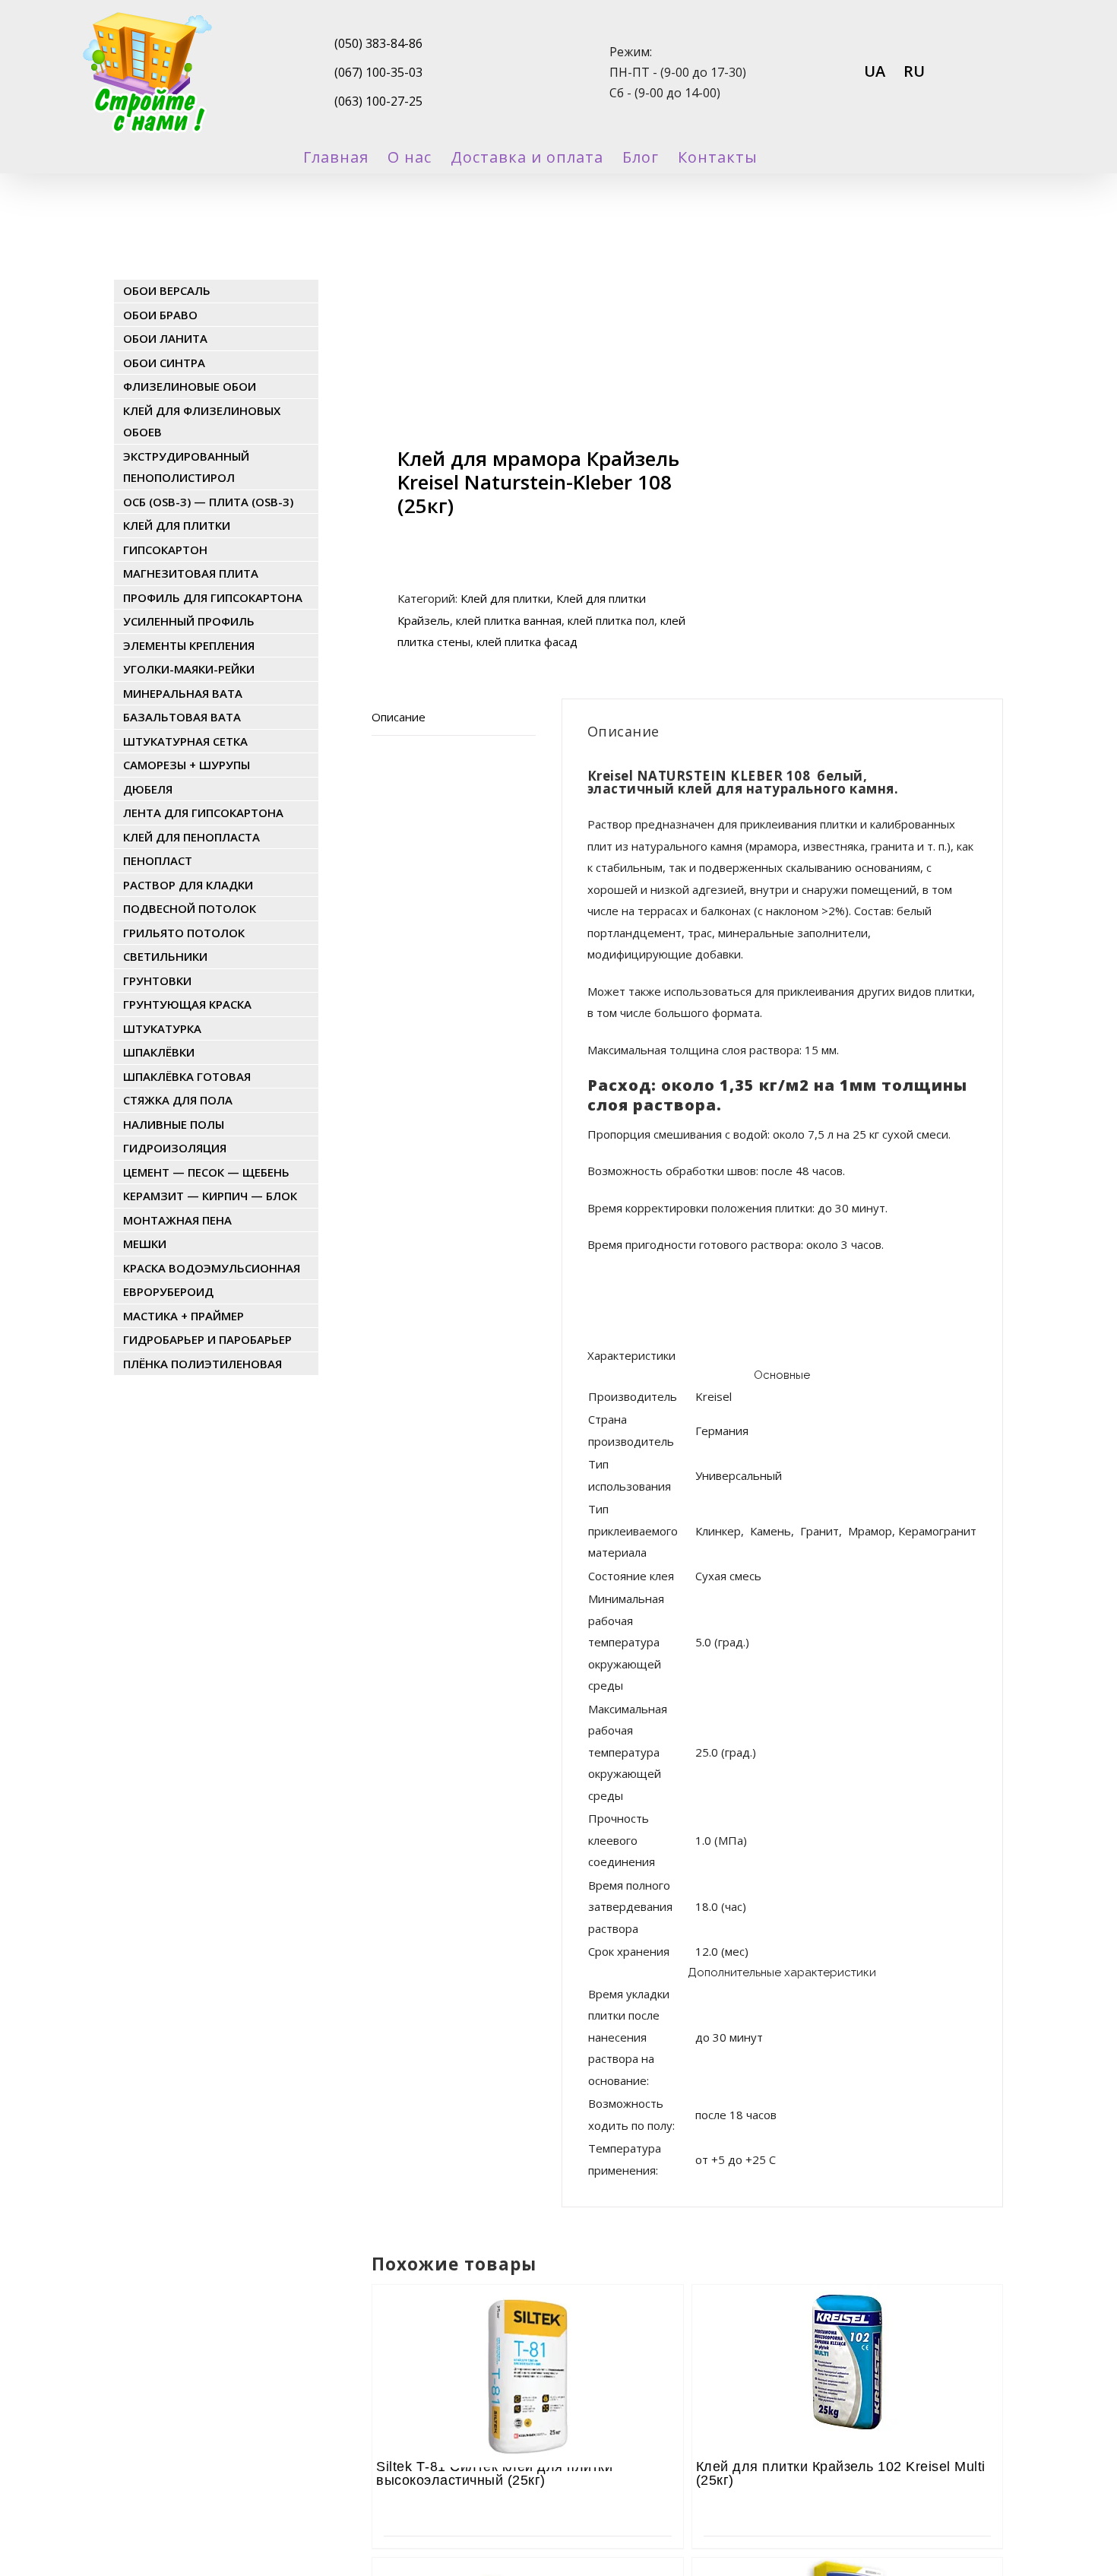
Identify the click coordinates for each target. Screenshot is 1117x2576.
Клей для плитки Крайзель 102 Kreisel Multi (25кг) (841, 2473)
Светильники (165, 956)
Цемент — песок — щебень (206, 1172)
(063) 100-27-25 (378, 101)
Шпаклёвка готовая (187, 1076)
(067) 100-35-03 (378, 72)
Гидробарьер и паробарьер (207, 1339)
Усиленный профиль (189, 621)
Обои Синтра (164, 363)
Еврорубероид (168, 1291)
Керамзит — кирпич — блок (210, 1196)
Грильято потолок (184, 933)
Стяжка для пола (178, 1100)
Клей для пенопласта (191, 837)
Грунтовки (157, 981)
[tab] (454, 718)
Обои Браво (160, 315)
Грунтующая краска (187, 1004)
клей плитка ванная (509, 620)
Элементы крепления (189, 645)
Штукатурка (162, 1028)
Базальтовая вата (182, 717)
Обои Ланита (165, 338)
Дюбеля (148, 789)
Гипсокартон (165, 550)
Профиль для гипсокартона (213, 597)
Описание (399, 717)
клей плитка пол (611, 620)
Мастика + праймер (184, 1316)
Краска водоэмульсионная (212, 1268)
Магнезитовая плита (191, 573)
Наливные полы (174, 1124)
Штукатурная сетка (185, 741)
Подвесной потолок (190, 908)
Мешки (145, 1244)
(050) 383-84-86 (378, 43)
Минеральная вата (183, 693)
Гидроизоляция (175, 1148)
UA (875, 71)
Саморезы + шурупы (187, 765)
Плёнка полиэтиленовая (203, 1364)
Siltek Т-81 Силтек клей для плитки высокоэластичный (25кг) (494, 2473)
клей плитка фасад (527, 642)
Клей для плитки (505, 598)
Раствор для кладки (188, 885)
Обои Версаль (167, 290)
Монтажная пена (177, 1220)
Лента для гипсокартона (203, 813)
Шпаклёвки (159, 1052)
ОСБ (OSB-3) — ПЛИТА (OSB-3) (208, 502)
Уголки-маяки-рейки (189, 669)
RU (914, 71)
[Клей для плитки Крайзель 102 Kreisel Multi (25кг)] (847, 2327)
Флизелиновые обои (190, 386)
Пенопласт (158, 860)
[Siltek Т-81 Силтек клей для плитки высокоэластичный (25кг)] (527, 2327)
